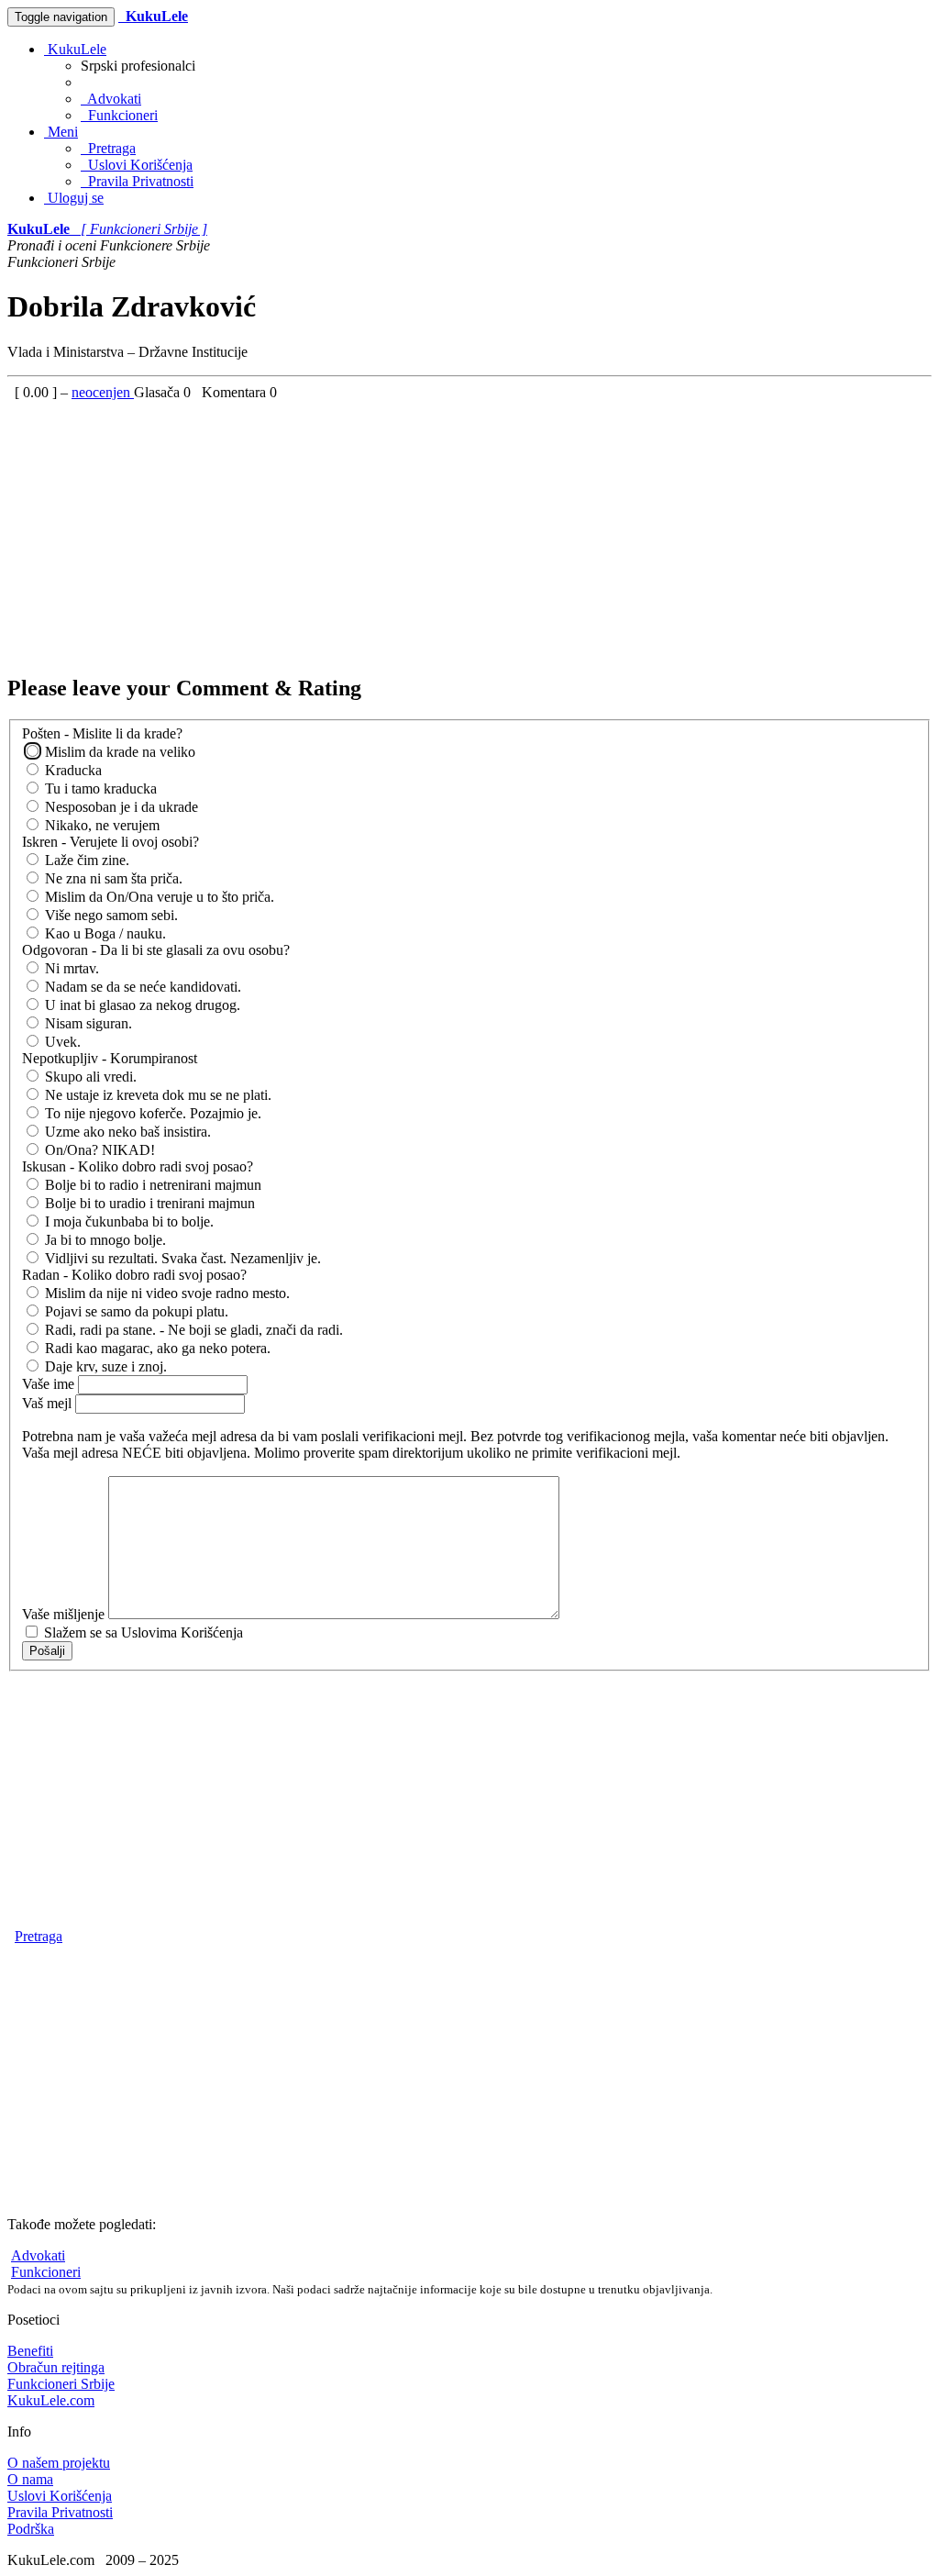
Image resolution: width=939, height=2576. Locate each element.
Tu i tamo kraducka (99, 788)
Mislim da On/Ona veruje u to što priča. (158, 897)
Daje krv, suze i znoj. (104, 1366)
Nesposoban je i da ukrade (120, 807)
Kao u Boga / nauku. (104, 933)
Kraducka (72, 770)
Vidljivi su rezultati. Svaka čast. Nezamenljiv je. (181, 1258)
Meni (61, 132)
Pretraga (108, 148)
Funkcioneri (119, 115)
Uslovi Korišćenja (137, 165)
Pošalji (47, 1651)
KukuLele (75, 49)
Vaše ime (50, 1384)
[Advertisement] (469, 529)
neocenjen (103, 392)
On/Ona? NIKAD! (98, 1150)
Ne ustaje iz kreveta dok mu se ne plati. (156, 1095)
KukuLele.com (51, 2400)
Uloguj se (74, 198)
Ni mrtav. (70, 968)
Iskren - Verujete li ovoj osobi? (110, 842)
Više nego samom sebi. (110, 915)
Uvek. (61, 1042)
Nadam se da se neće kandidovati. (141, 987)
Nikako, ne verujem (100, 825)
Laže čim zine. (85, 860)
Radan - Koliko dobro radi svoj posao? (134, 1275)
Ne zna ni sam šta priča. (112, 878)
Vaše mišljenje (65, 1614)
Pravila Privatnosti (137, 181)
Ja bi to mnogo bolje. (104, 1240)
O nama (30, 2479)
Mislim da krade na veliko (118, 752)
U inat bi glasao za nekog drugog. (141, 1005)
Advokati (111, 99)
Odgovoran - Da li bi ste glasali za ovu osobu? (156, 950)
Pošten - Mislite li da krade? (102, 733)
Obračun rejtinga (56, 2367)
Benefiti (30, 2351)
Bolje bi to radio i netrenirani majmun (151, 1185)
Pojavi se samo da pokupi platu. (135, 1311)
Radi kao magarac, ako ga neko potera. (156, 1348)
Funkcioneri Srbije (61, 2384)
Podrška (31, 2529)
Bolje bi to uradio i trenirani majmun (148, 1203)
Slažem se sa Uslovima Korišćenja (142, 1632)
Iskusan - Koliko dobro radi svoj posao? (138, 1166)
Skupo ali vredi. (89, 1077)
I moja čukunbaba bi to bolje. (127, 1221)
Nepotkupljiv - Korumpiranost (110, 1058)
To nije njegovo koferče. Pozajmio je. (151, 1113)
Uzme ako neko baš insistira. (126, 1132)
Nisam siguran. (87, 1023)
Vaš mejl (49, 1403)
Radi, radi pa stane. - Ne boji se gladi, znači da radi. (192, 1330)
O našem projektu (59, 2463)
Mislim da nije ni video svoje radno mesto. (166, 1293)
